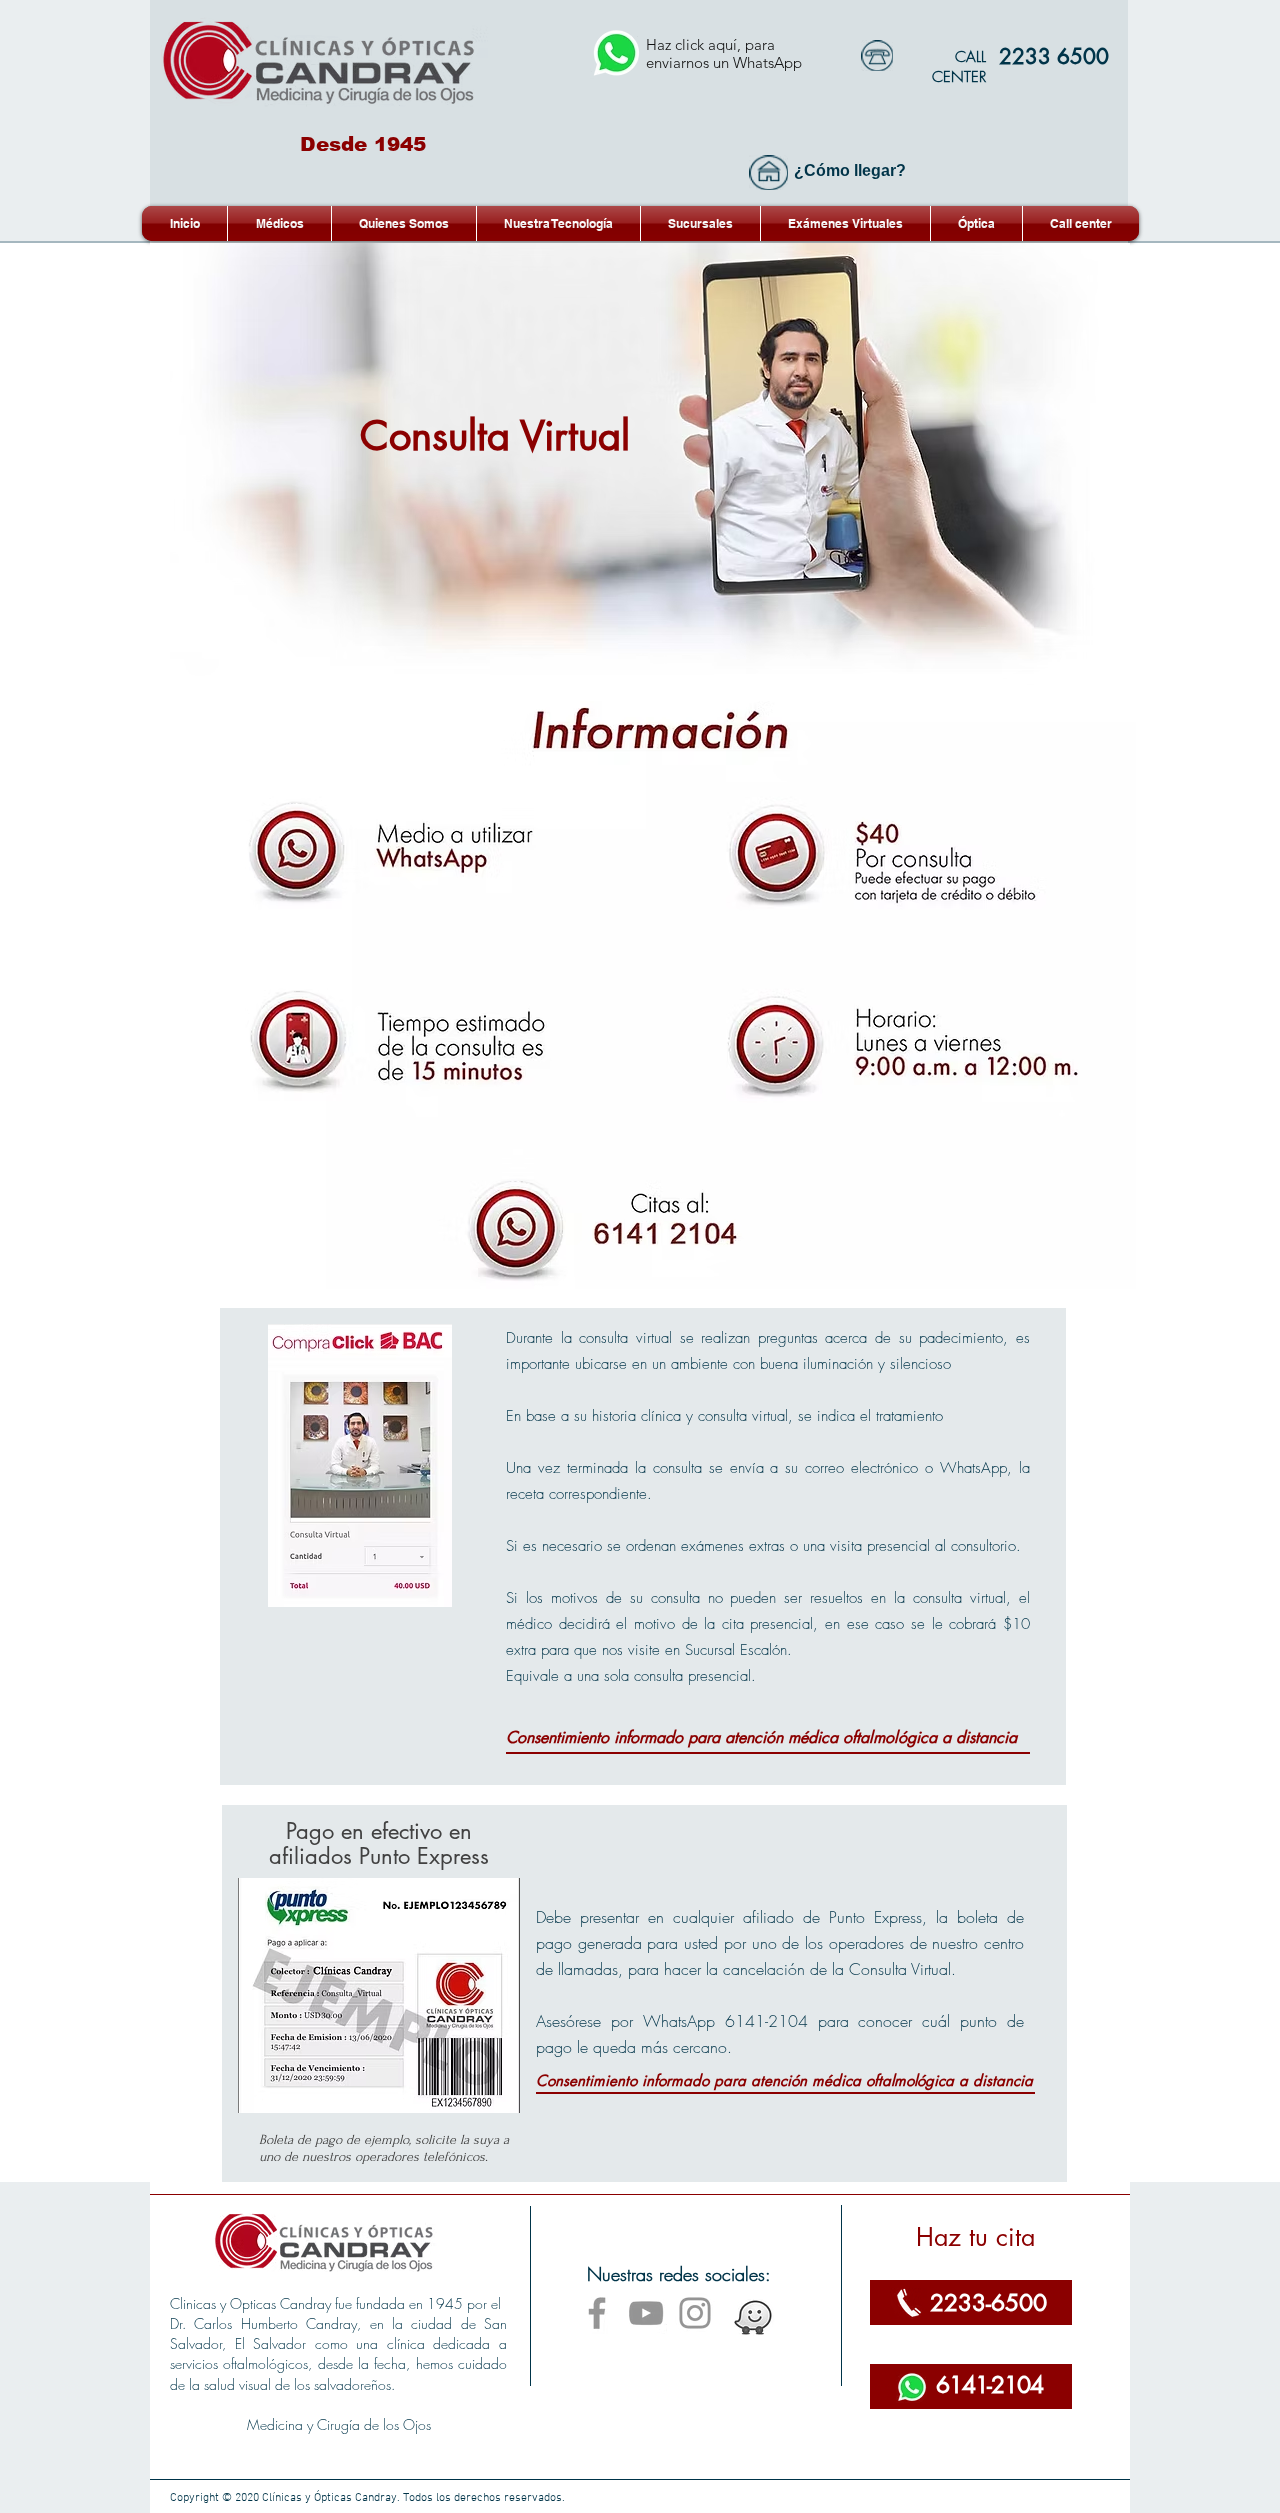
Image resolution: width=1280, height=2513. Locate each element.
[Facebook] (597, 2313)
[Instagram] (695, 2313)
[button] (845, 223)
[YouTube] (646, 2313)
